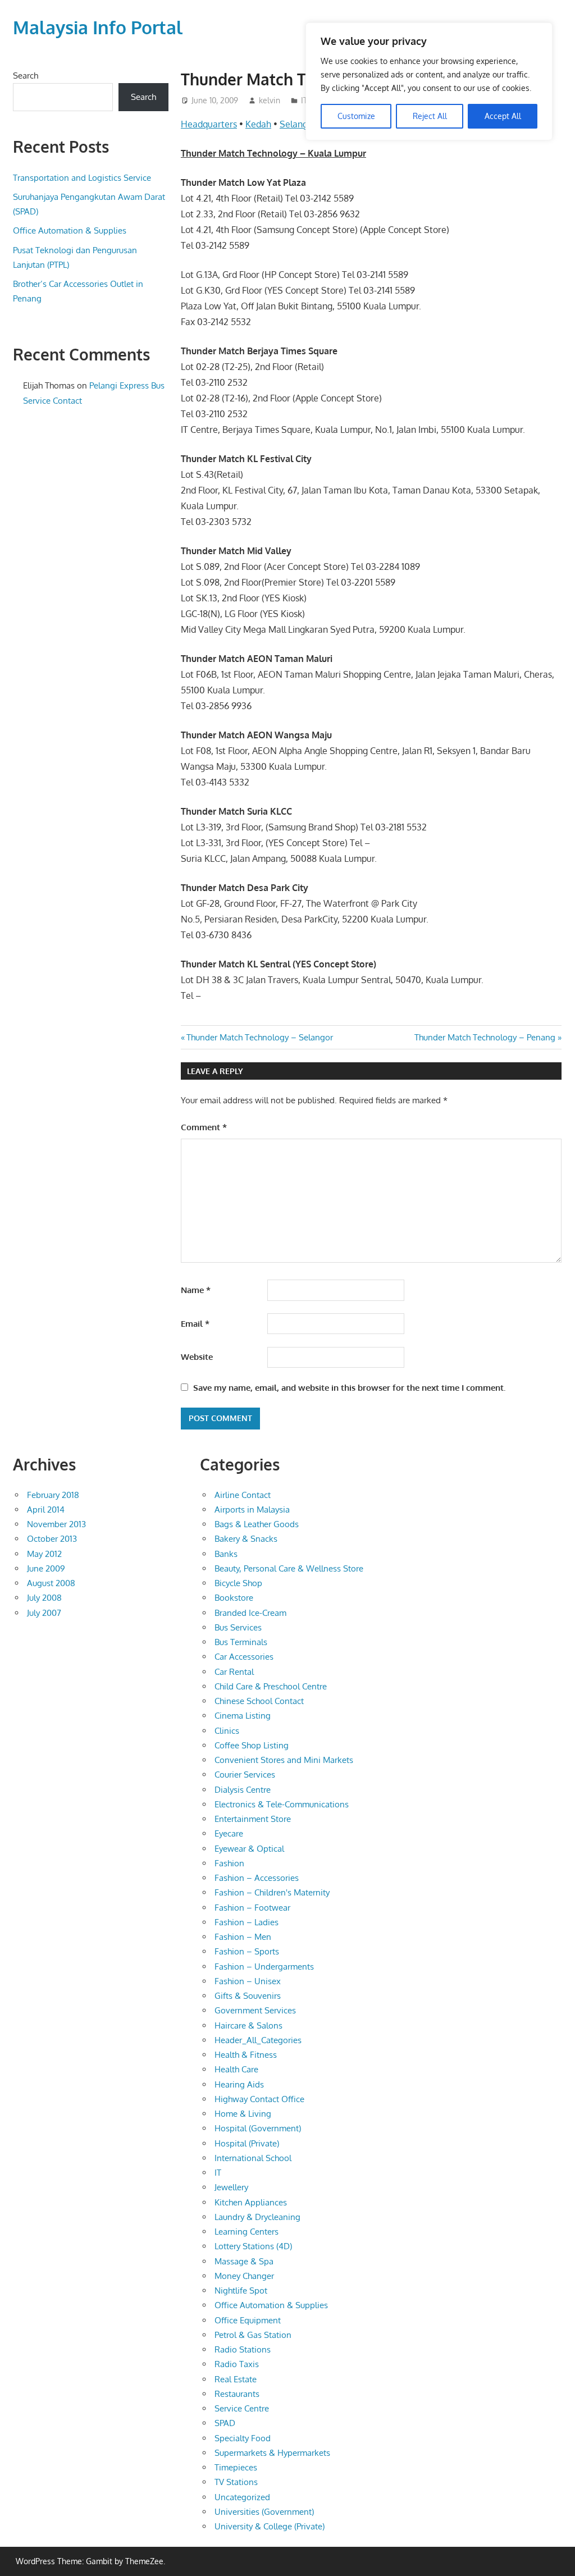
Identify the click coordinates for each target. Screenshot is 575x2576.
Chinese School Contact (259, 1701)
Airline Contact (243, 1495)
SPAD (225, 2423)
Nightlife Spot (241, 2290)
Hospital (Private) (247, 2143)
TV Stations (236, 2482)
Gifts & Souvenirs (248, 1996)
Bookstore (234, 1598)
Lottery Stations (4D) (253, 2246)
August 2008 (51, 1583)
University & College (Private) (270, 2526)
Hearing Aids (239, 2084)
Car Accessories (244, 1657)
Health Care (236, 2069)
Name (196, 1290)
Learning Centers (247, 2232)
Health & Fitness (246, 2055)
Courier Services (245, 1775)
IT (304, 100)
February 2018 (53, 1495)
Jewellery (231, 2187)
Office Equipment (248, 2320)
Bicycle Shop (238, 1583)
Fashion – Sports (247, 1951)
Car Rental (234, 1672)
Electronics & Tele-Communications (282, 1804)
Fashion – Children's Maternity (272, 1892)
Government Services (255, 2010)
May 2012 (44, 1554)
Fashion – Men (243, 1937)
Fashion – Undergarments (264, 1967)
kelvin (270, 100)
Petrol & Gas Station (253, 2335)
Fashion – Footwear (252, 1908)
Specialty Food (243, 2438)
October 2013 (52, 1539)
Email (195, 1324)
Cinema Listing (243, 1716)
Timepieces (236, 2467)
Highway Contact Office (259, 2099)
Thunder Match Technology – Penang (485, 1037)
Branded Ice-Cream (250, 1613)
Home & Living (243, 2114)
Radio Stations (243, 2349)
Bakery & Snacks (246, 1539)
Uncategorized (242, 2497)
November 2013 (56, 1524)
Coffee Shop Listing (252, 1745)
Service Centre (242, 2408)
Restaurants (237, 2394)
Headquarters (209, 124)
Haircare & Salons (248, 2025)
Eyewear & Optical (249, 1849)
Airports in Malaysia (252, 1509)
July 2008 (44, 1598)
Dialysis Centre (243, 1790)
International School (253, 2158)
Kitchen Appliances (251, 2202)
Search (26, 76)
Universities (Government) (264, 2512)
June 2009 (46, 1568)
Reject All (430, 116)
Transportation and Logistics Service (82, 178)
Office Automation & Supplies (70, 230)
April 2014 (46, 1509)
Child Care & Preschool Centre (271, 1686)
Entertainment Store (253, 1819)
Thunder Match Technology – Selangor (259, 1037)
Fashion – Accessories (257, 1878)
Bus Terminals (241, 1642)
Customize (356, 116)
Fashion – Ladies (247, 1922)
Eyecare (229, 1833)
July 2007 (44, 1613)
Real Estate (236, 2379)
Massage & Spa (244, 2261)
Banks (226, 1554)
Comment (204, 1127)
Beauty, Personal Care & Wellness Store (289, 1568)
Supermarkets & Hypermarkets (272, 2453)
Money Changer (244, 2276)
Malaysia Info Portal (98, 27)
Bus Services (238, 1627)
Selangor (298, 124)
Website (197, 1357)
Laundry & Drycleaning (257, 2217)
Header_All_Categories (258, 2040)
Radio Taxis (237, 2364)
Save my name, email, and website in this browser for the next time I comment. (349, 1388)
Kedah (258, 124)
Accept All (503, 116)
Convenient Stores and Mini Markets (284, 1760)
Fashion (229, 1863)
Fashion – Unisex (248, 1981)
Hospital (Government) (258, 2128)
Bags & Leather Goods (257, 1524)
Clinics (227, 1731)
